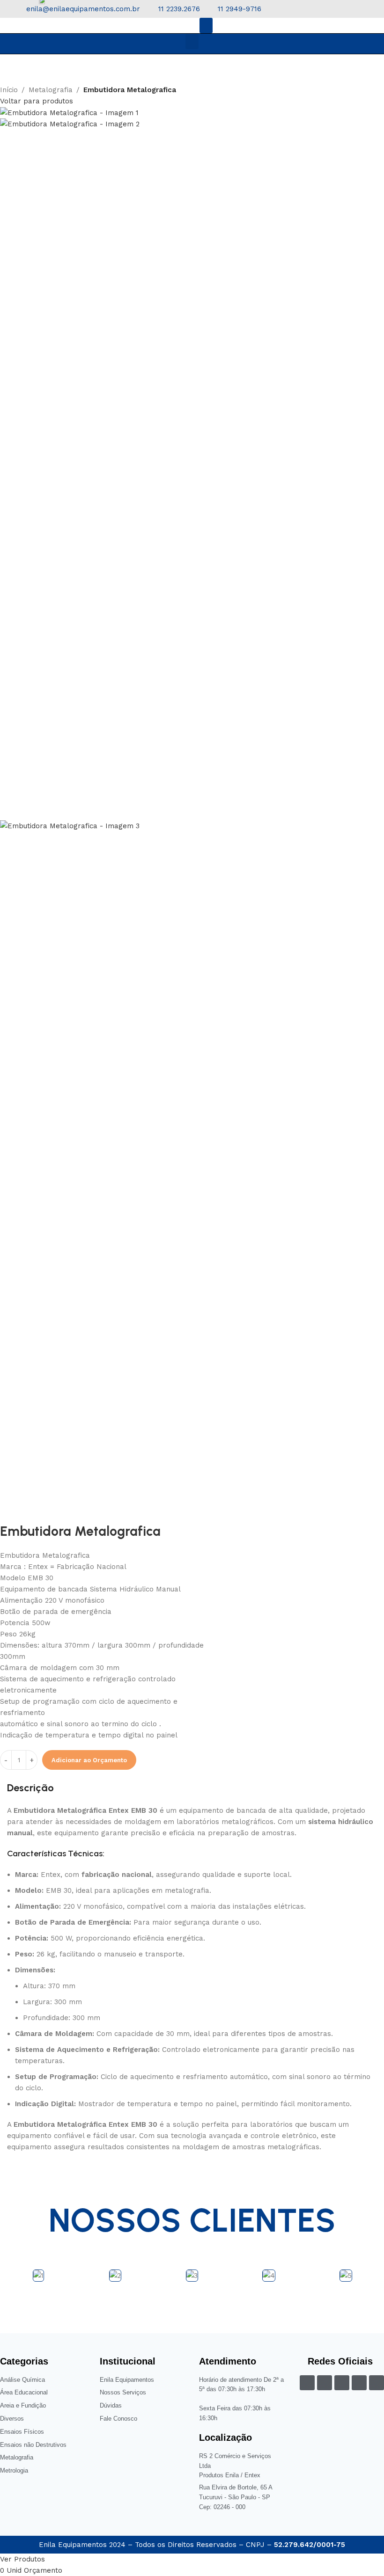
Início (9, 90)
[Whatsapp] (377, 2383)
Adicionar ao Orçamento (89, 1760)
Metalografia (51, 90)
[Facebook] (307, 2383)
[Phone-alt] (342, 2383)
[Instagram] (325, 2383)
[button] (206, 26)
